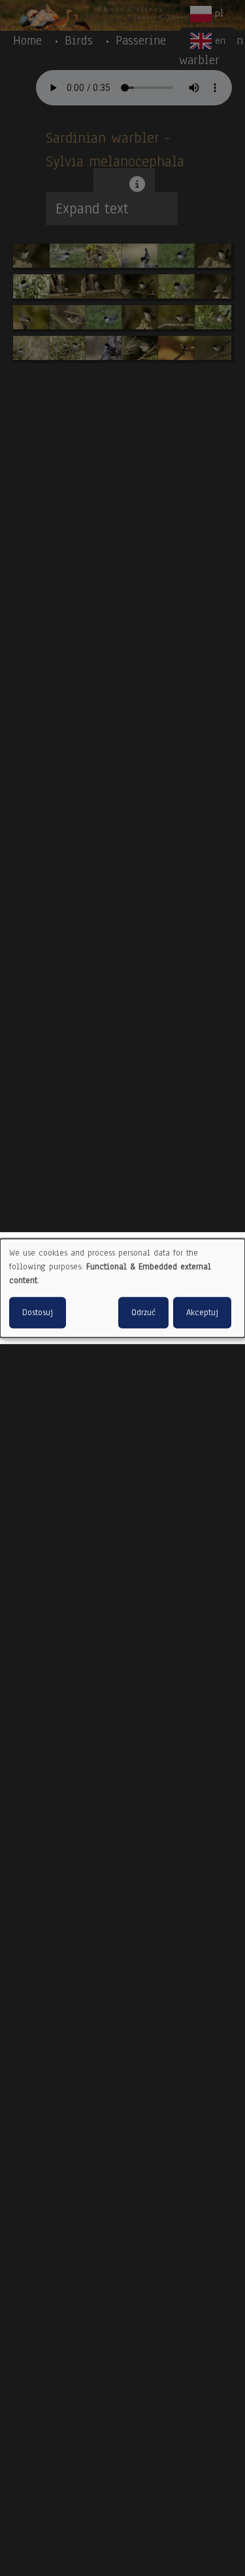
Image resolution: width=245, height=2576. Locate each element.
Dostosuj (38, 1313)
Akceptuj (202, 1313)
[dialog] (122, 1288)
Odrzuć (143, 1313)
